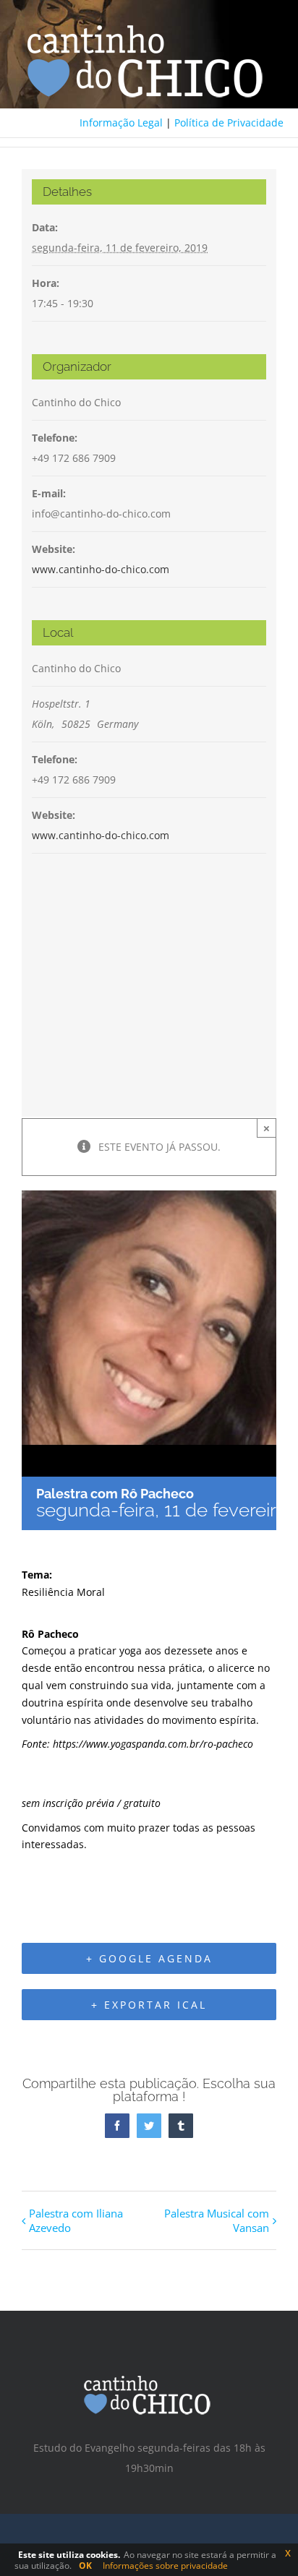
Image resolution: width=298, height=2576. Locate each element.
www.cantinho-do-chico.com (101, 569)
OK (85, 2566)
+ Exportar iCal (149, 2005)
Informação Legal (121, 123)
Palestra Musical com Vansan (217, 2220)
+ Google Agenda (149, 1958)
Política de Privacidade (229, 123)
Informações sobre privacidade (165, 2566)
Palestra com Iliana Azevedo (76, 2220)
